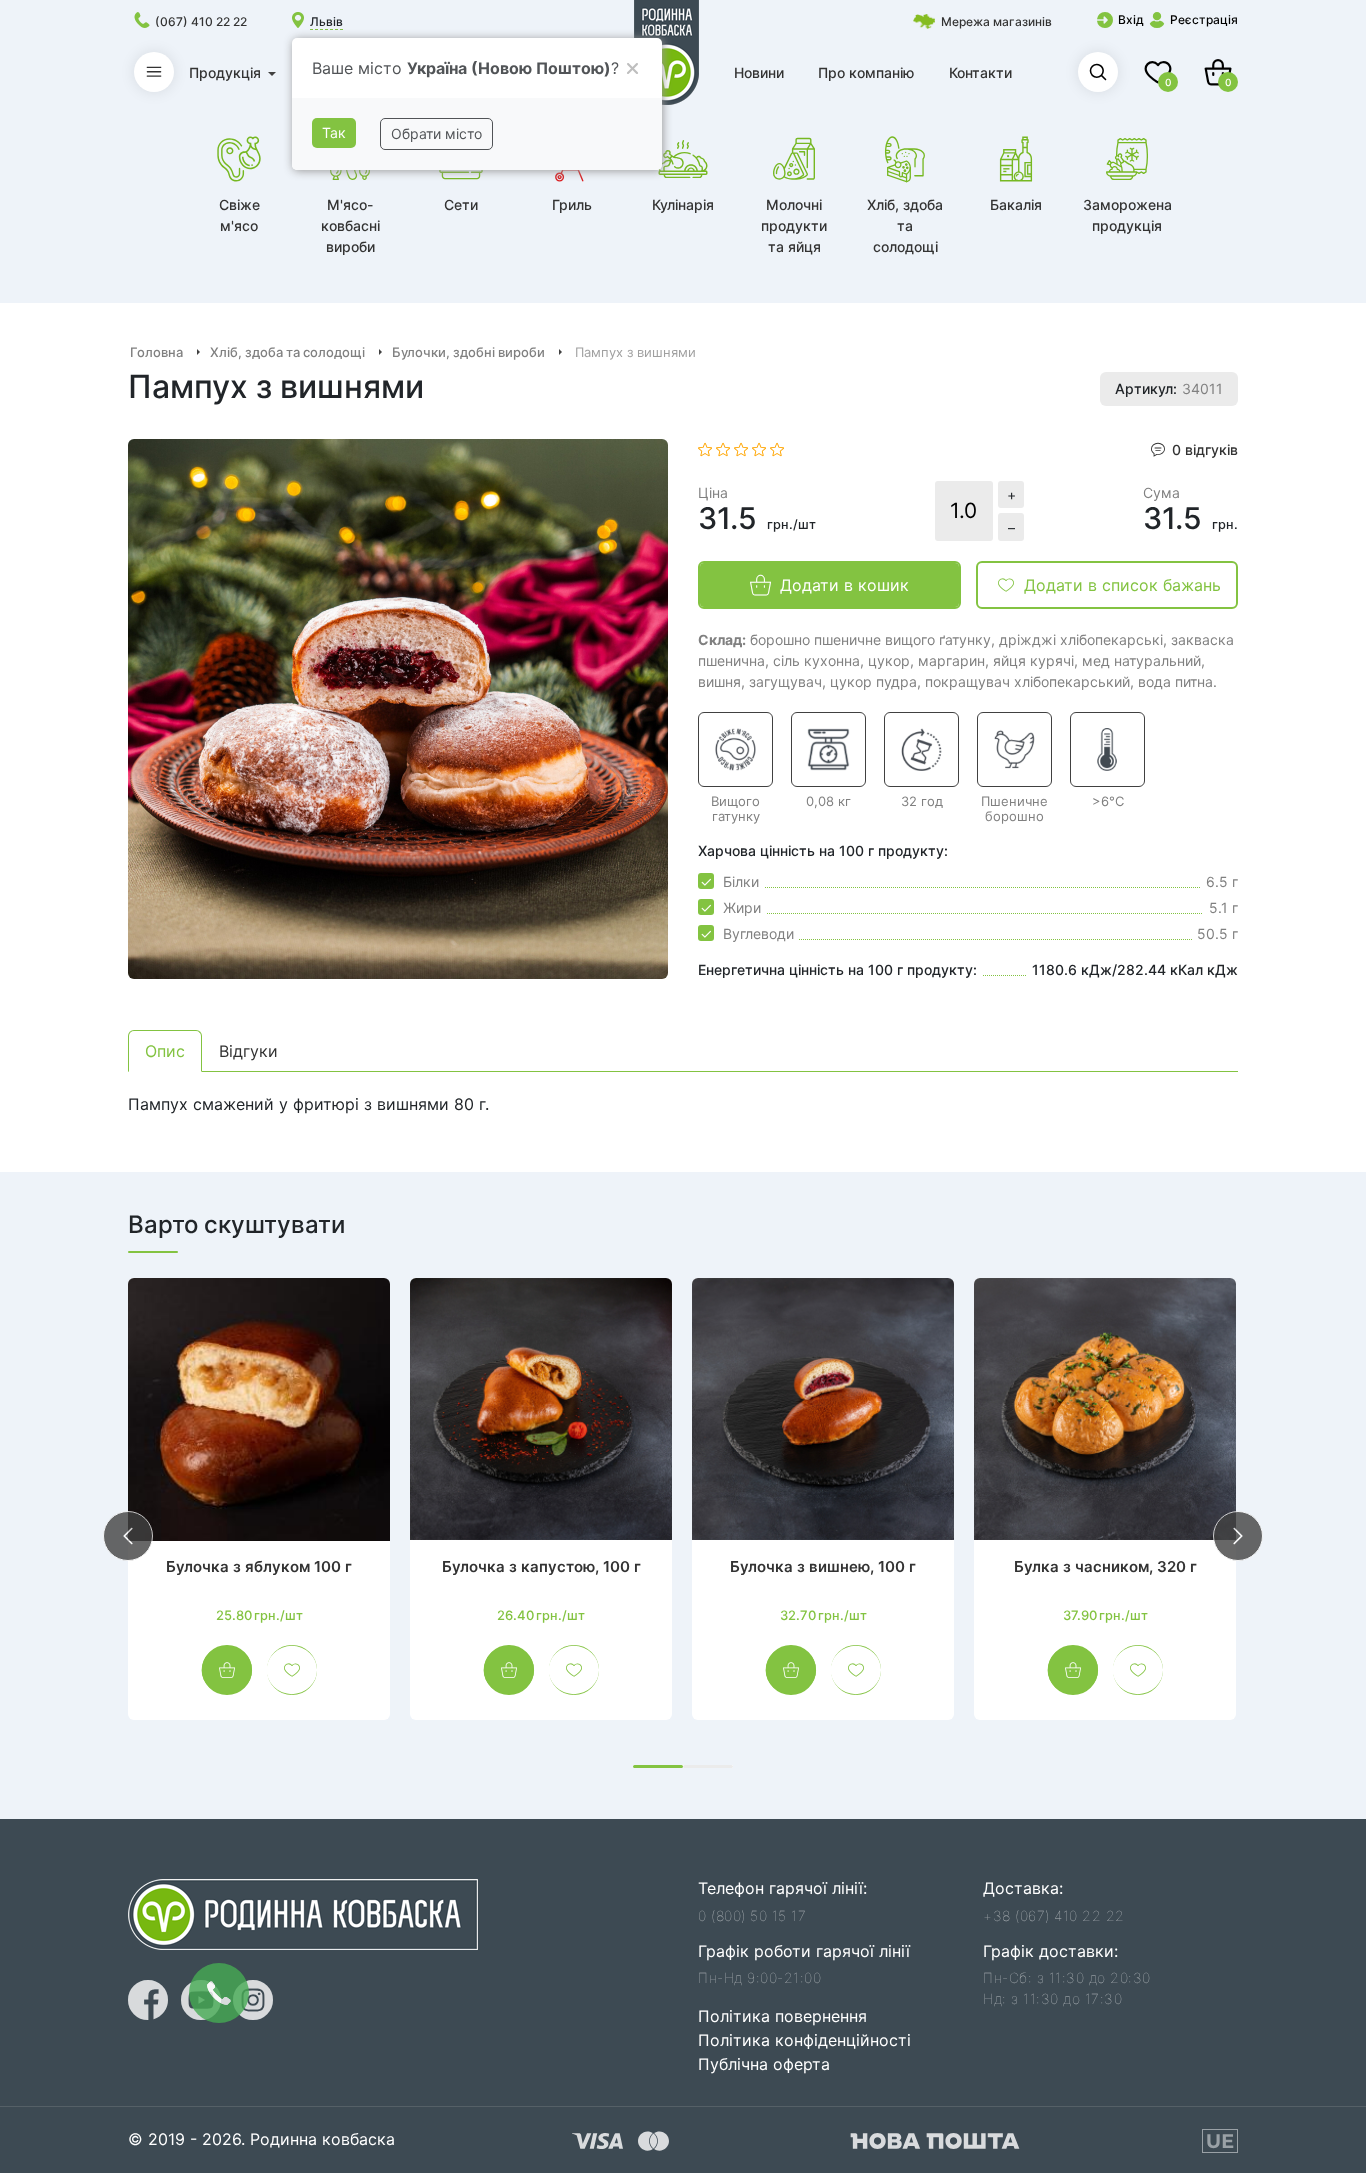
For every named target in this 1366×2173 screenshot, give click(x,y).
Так (334, 132)
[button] (658, 1766)
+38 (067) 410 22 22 (1054, 1915)
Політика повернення (782, 2016)
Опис (165, 1051)
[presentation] (128, 1536)
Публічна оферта (764, 2064)
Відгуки (248, 1051)
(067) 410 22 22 (201, 21)
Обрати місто (436, 133)
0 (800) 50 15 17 (752, 1915)
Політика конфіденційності (804, 2040)
